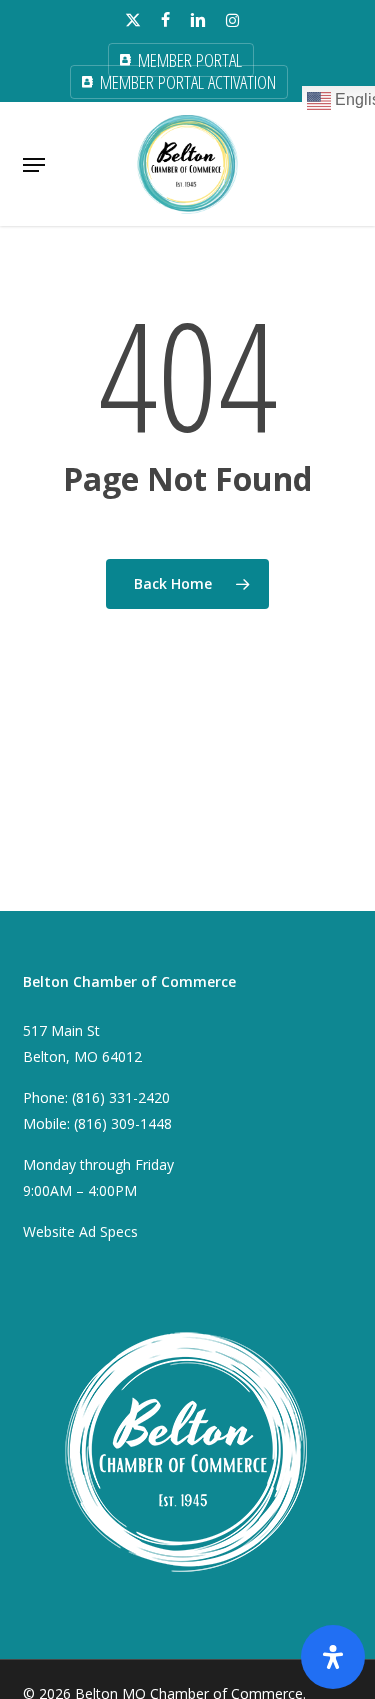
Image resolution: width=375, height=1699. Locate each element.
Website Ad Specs (80, 1231)
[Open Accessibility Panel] (333, 1657)
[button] (34, 165)
